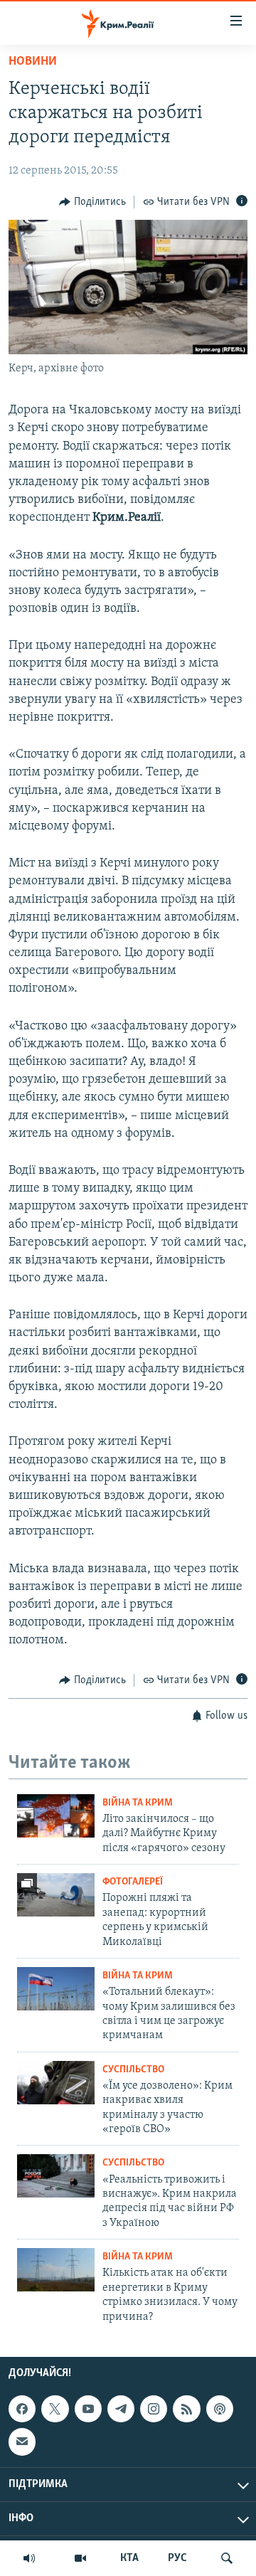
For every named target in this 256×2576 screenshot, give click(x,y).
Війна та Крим (138, 1803)
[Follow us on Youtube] (88, 2409)
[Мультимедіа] (80, 2558)
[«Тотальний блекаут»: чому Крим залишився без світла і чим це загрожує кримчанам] (56, 1989)
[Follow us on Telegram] (121, 2409)
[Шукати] (227, 2558)
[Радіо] (29, 2558)
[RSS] (186, 2409)
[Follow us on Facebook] (22, 2409)
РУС (177, 2558)
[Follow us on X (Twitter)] (55, 2409)
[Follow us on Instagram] (154, 2409)
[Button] (92, 202)
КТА (129, 2558)
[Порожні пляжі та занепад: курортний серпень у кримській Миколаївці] (56, 1895)
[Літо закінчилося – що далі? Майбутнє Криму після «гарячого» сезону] (56, 1816)
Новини (33, 62)
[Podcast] (220, 2409)
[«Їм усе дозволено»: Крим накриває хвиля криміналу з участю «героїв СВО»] (56, 2083)
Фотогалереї (133, 1882)
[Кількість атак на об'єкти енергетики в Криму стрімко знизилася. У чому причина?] (56, 2270)
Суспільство (133, 2070)
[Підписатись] (22, 2442)
